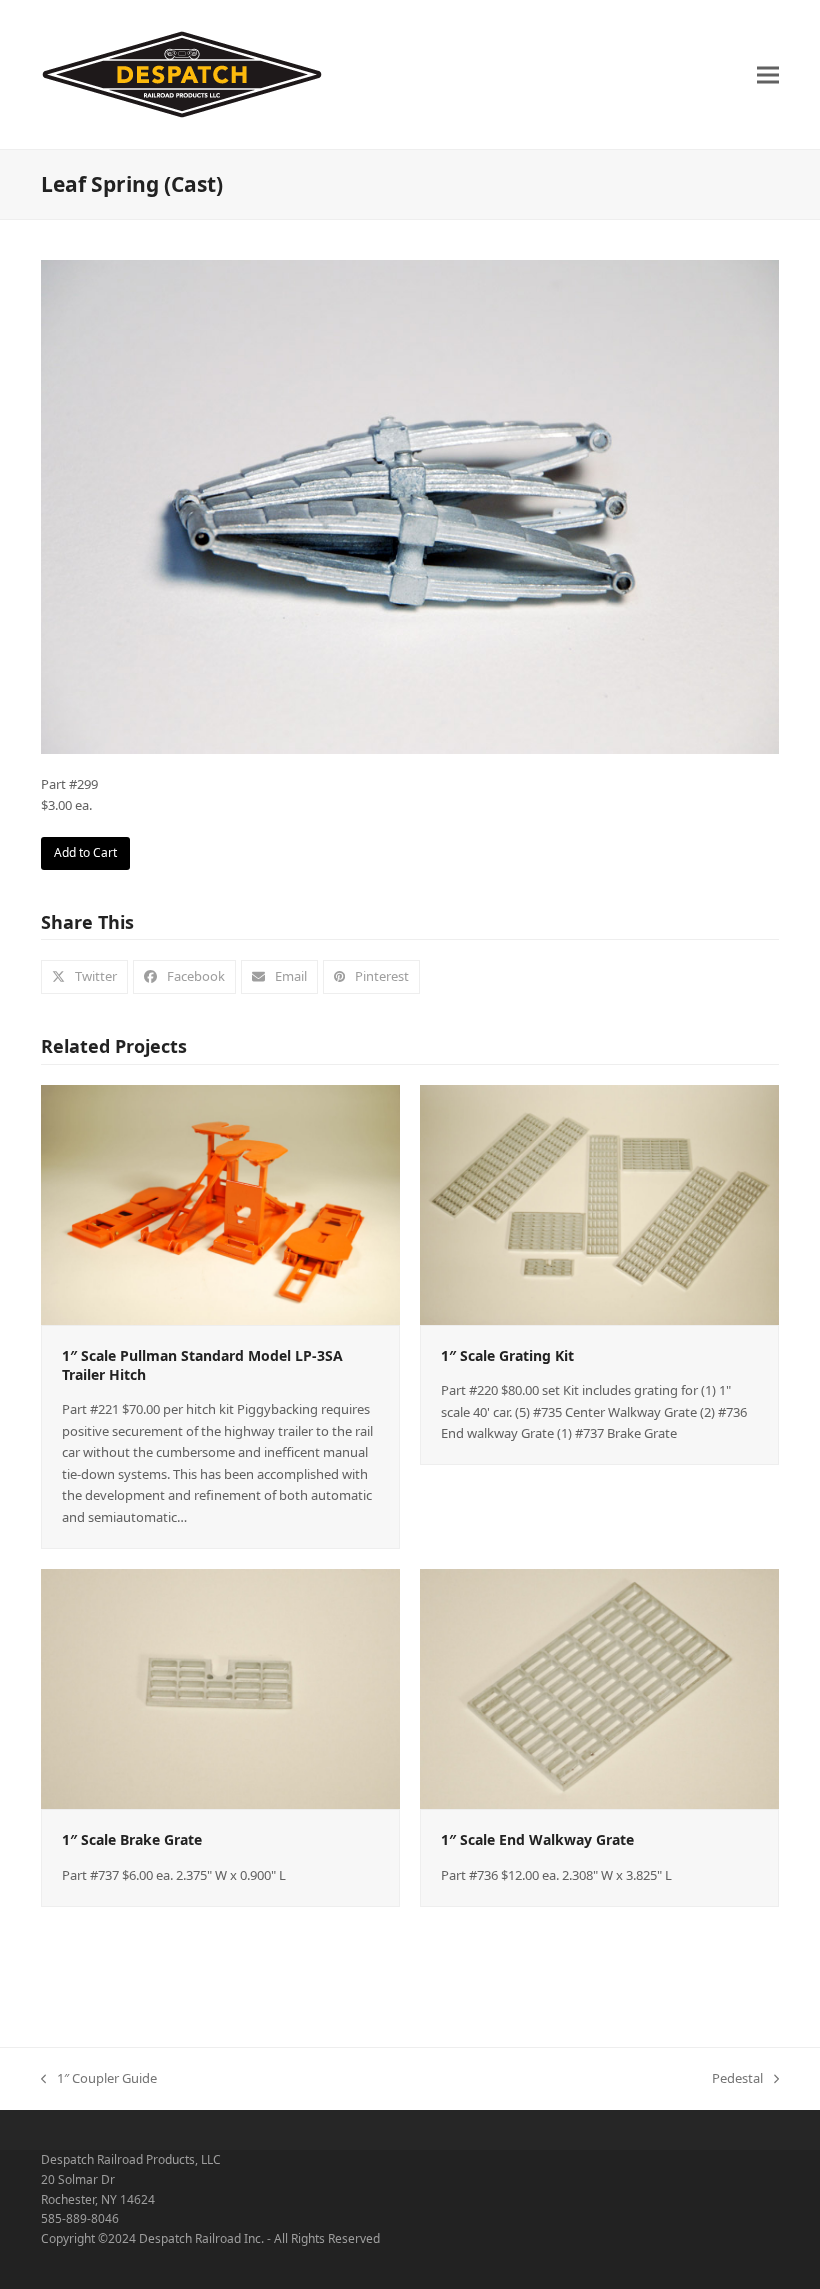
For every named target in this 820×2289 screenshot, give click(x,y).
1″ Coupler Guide (99, 2079)
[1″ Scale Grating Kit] (599, 1203)
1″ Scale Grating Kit (507, 1355)
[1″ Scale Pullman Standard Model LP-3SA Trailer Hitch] (220, 1203)
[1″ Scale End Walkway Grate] (599, 1688)
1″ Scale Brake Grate (132, 1839)
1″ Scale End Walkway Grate (537, 1839)
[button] (768, 74)
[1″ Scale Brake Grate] (220, 1688)
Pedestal (737, 2079)
